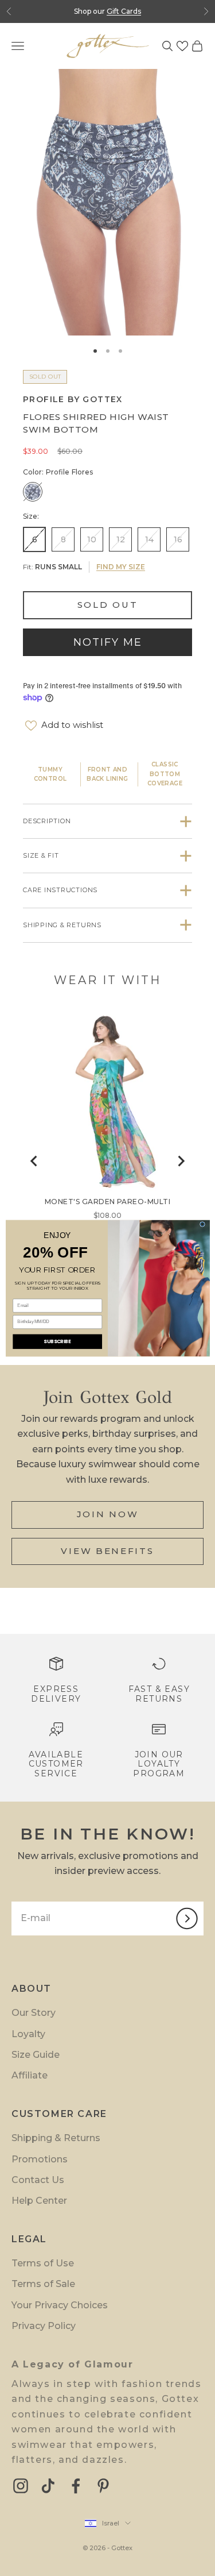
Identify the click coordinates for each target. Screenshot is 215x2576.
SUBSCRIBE (57, 1341)
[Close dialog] (202, 1224)
